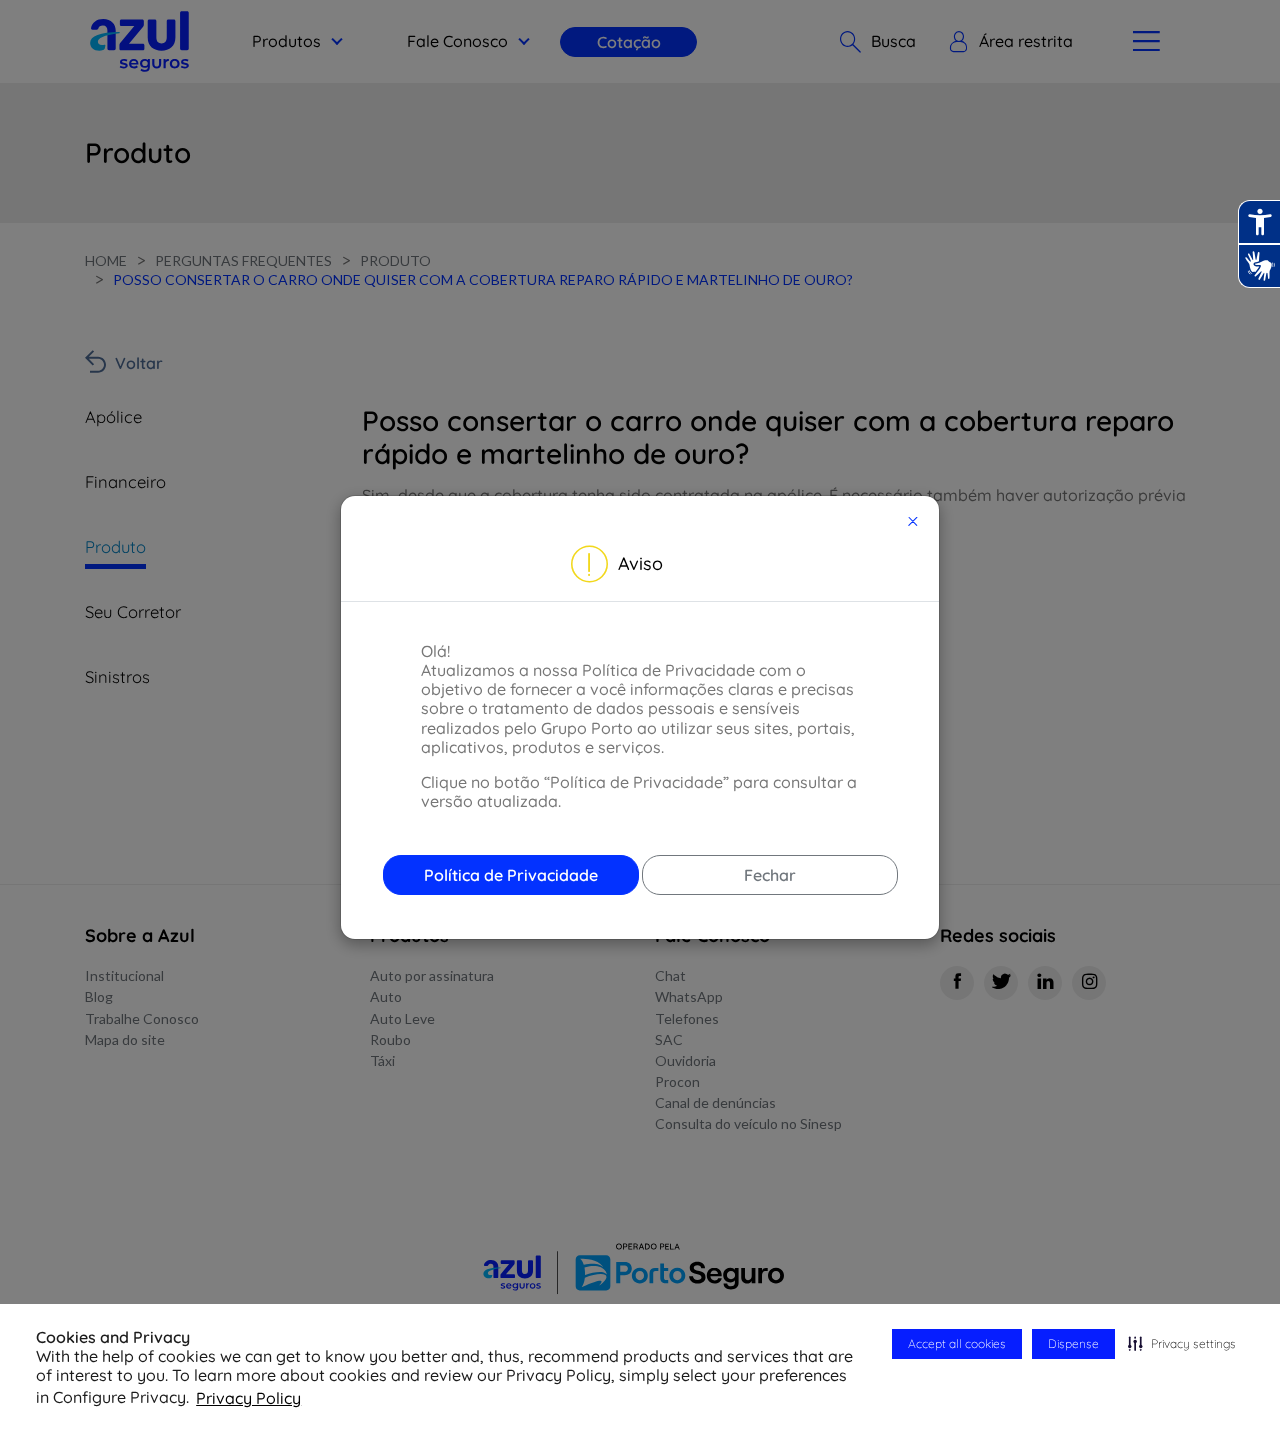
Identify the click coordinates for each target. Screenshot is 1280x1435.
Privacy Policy (248, 1398)
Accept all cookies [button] (957, 1343)
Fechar (770, 875)
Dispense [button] (1073, 1343)
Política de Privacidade (511, 875)
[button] (1182, 1344)
